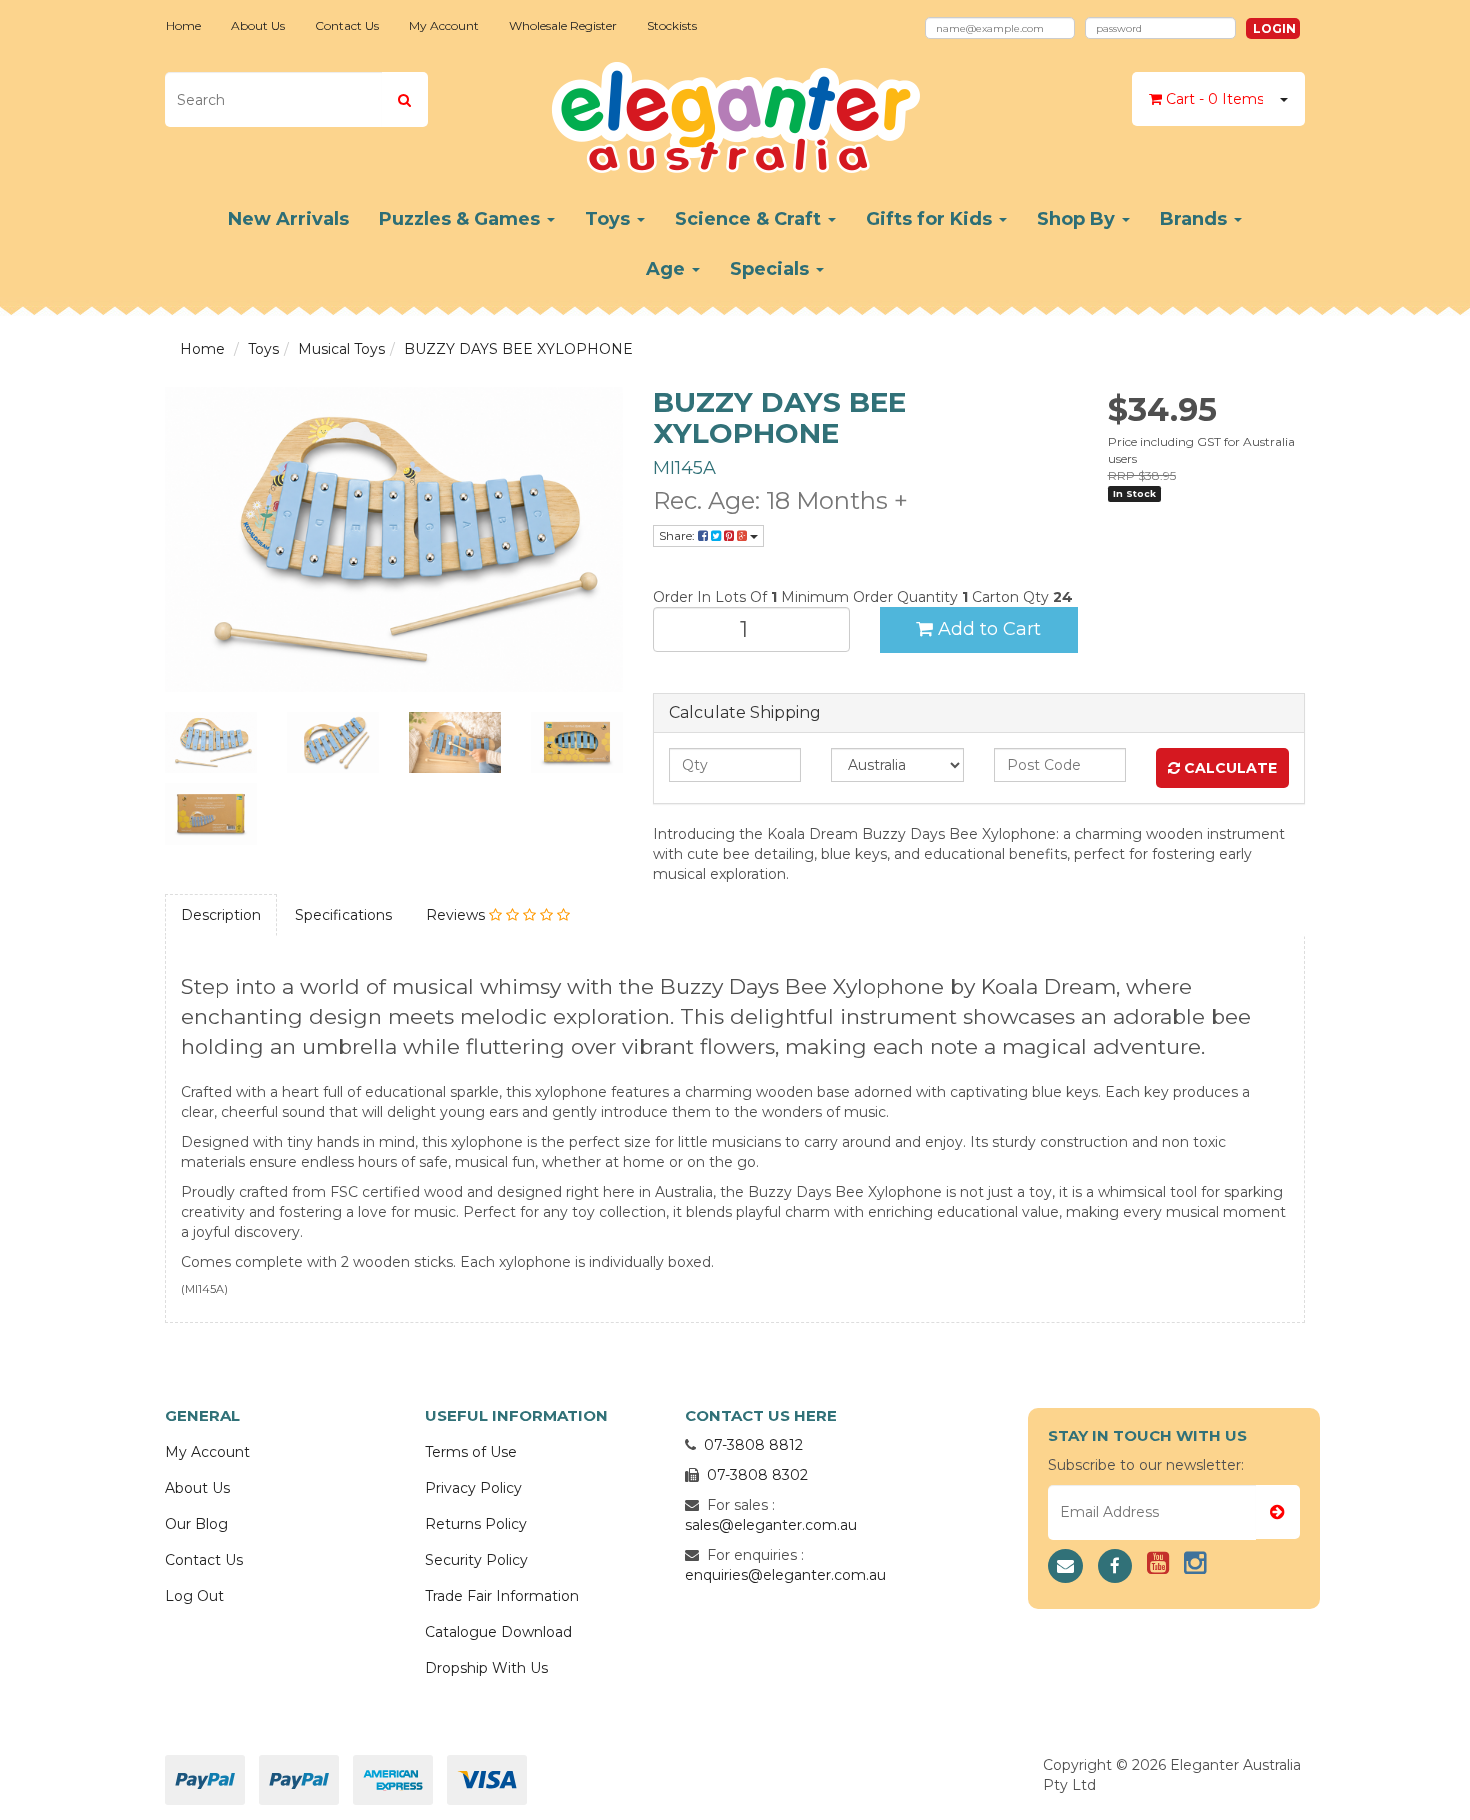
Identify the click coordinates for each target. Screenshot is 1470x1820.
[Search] (404, 99)
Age (668, 269)
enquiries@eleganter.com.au (785, 1575)
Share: (678, 535)
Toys (610, 219)
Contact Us (347, 25)
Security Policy (476, 1560)
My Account (444, 25)
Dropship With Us (486, 1668)
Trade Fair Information (502, 1596)
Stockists (672, 25)
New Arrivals (288, 219)
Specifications (343, 915)
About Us (258, 25)
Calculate (1228, 768)
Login (1274, 28)
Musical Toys (341, 349)
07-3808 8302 (757, 1475)
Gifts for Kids (931, 219)
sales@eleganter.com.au (771, 1525)
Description (221, 915)
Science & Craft (750, 219)
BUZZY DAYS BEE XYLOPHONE (518, 349)
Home (183, 25)
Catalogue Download (498, 1632)
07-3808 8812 (753, 1445)
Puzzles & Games (462, 219)
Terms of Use (471, 1452)
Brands (1196, 219)
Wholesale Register (563, 25)
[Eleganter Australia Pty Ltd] (735, 111)
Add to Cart (987, 629)
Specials (772, 269)
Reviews (457, 915)
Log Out (194, 1596)
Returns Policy (476, 1524)
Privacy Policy (473, 1488)
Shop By (1078, 219)
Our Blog (196, 1524)
